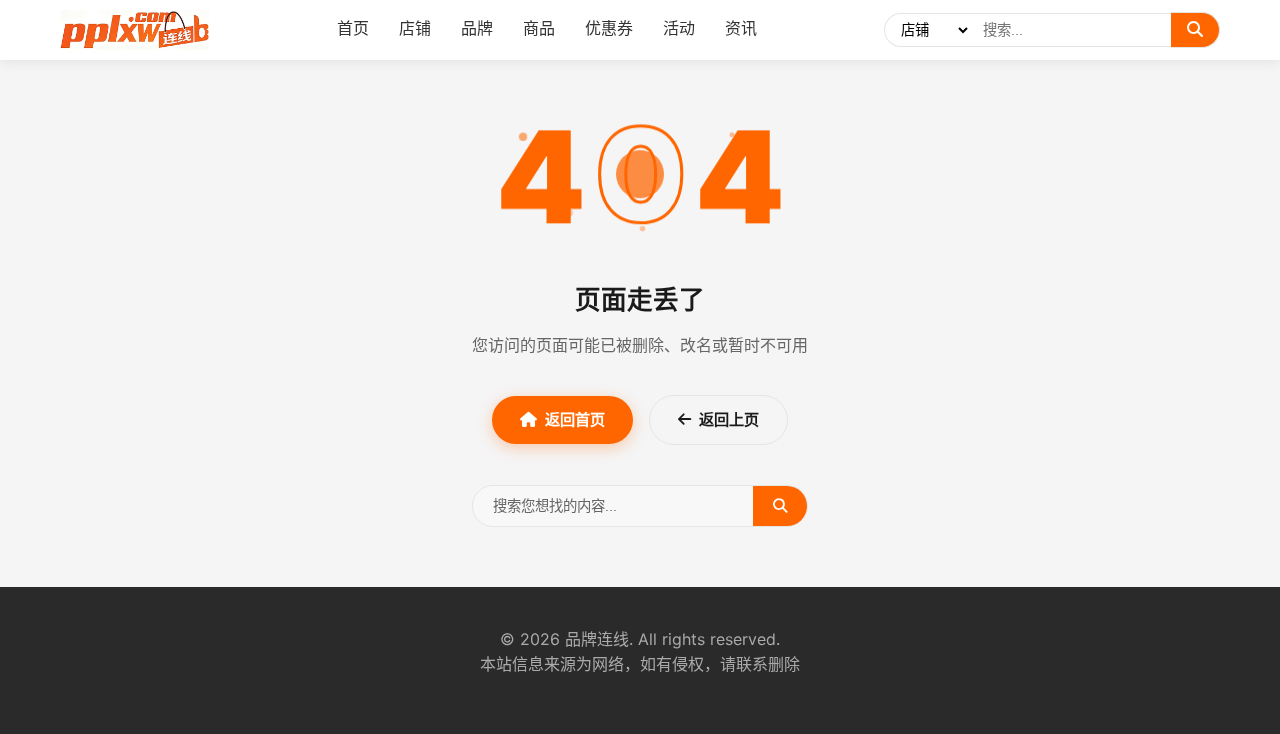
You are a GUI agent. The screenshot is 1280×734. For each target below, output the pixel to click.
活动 (679, 28)
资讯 (741, 28)
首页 (353, 28)
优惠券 (609, 28)
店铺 (415, 28)
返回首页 (575, 419)
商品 (539, 28)
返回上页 (729, 419)
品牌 (477, 28)
